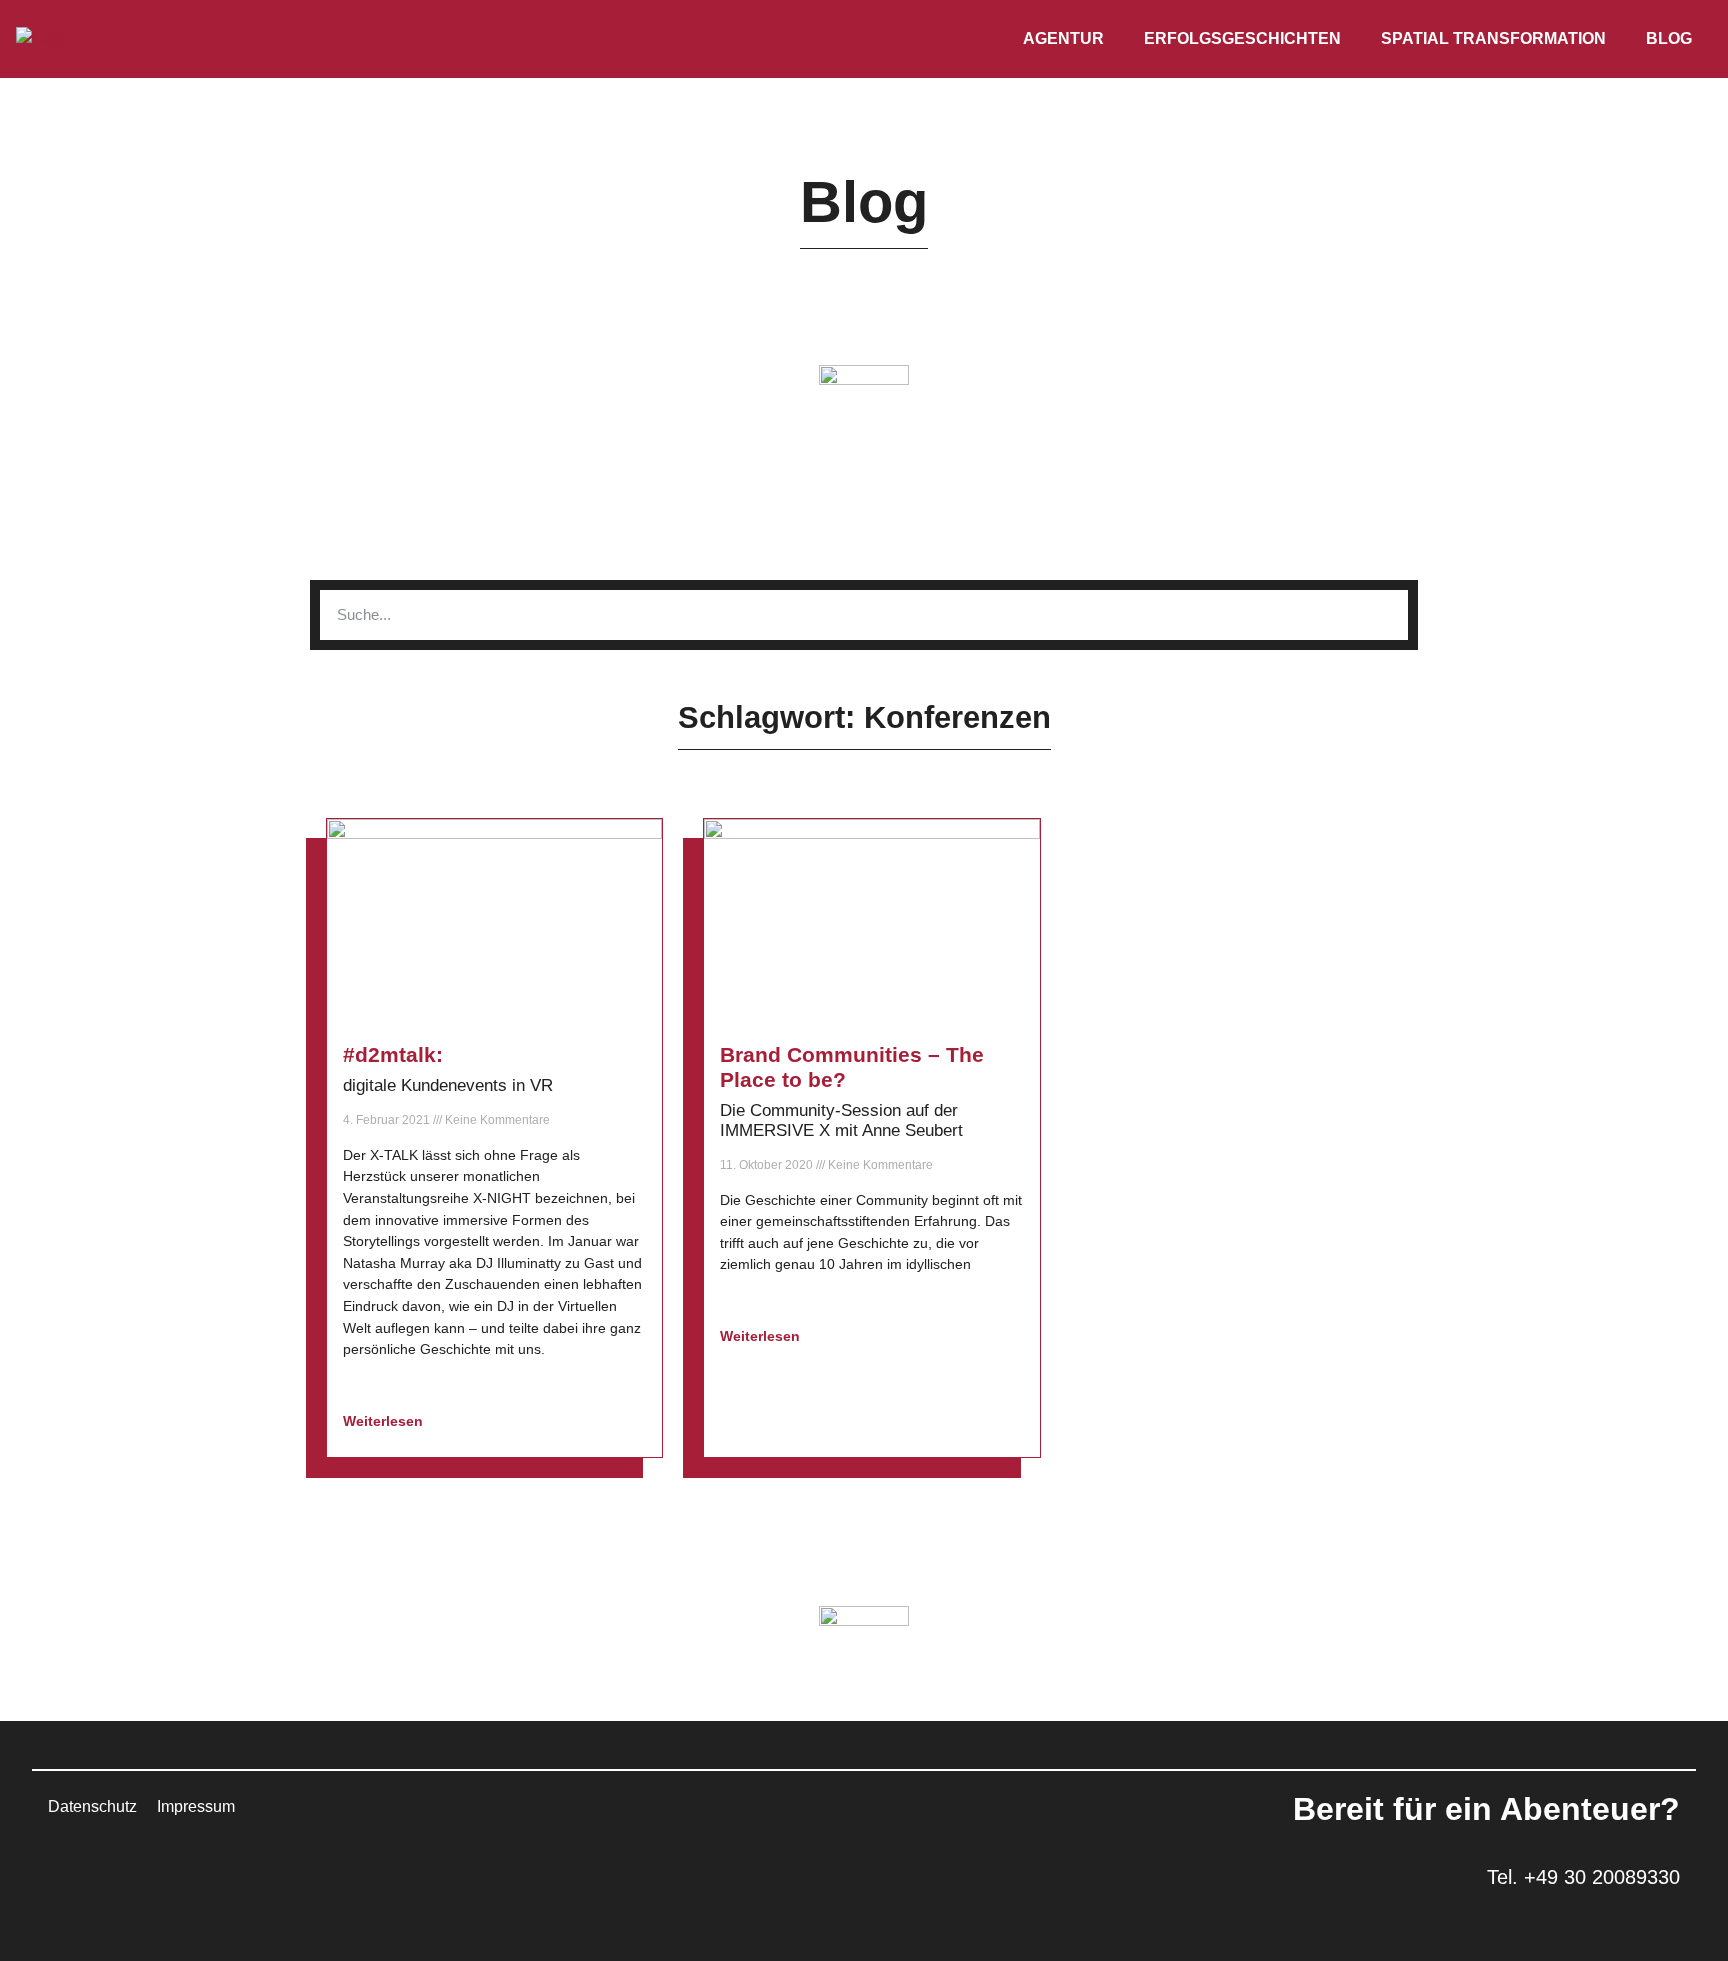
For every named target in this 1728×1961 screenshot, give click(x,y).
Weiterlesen (385, 1421)
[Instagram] (128, 1872)
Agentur (1063, 38)
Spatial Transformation (1493, 38)
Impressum (196, 1806)
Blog (1669, 38)
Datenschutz (92, 1806)
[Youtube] (183, 1872)
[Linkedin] (73, 1872)
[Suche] (1383, 615)
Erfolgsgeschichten (1242, 38)
